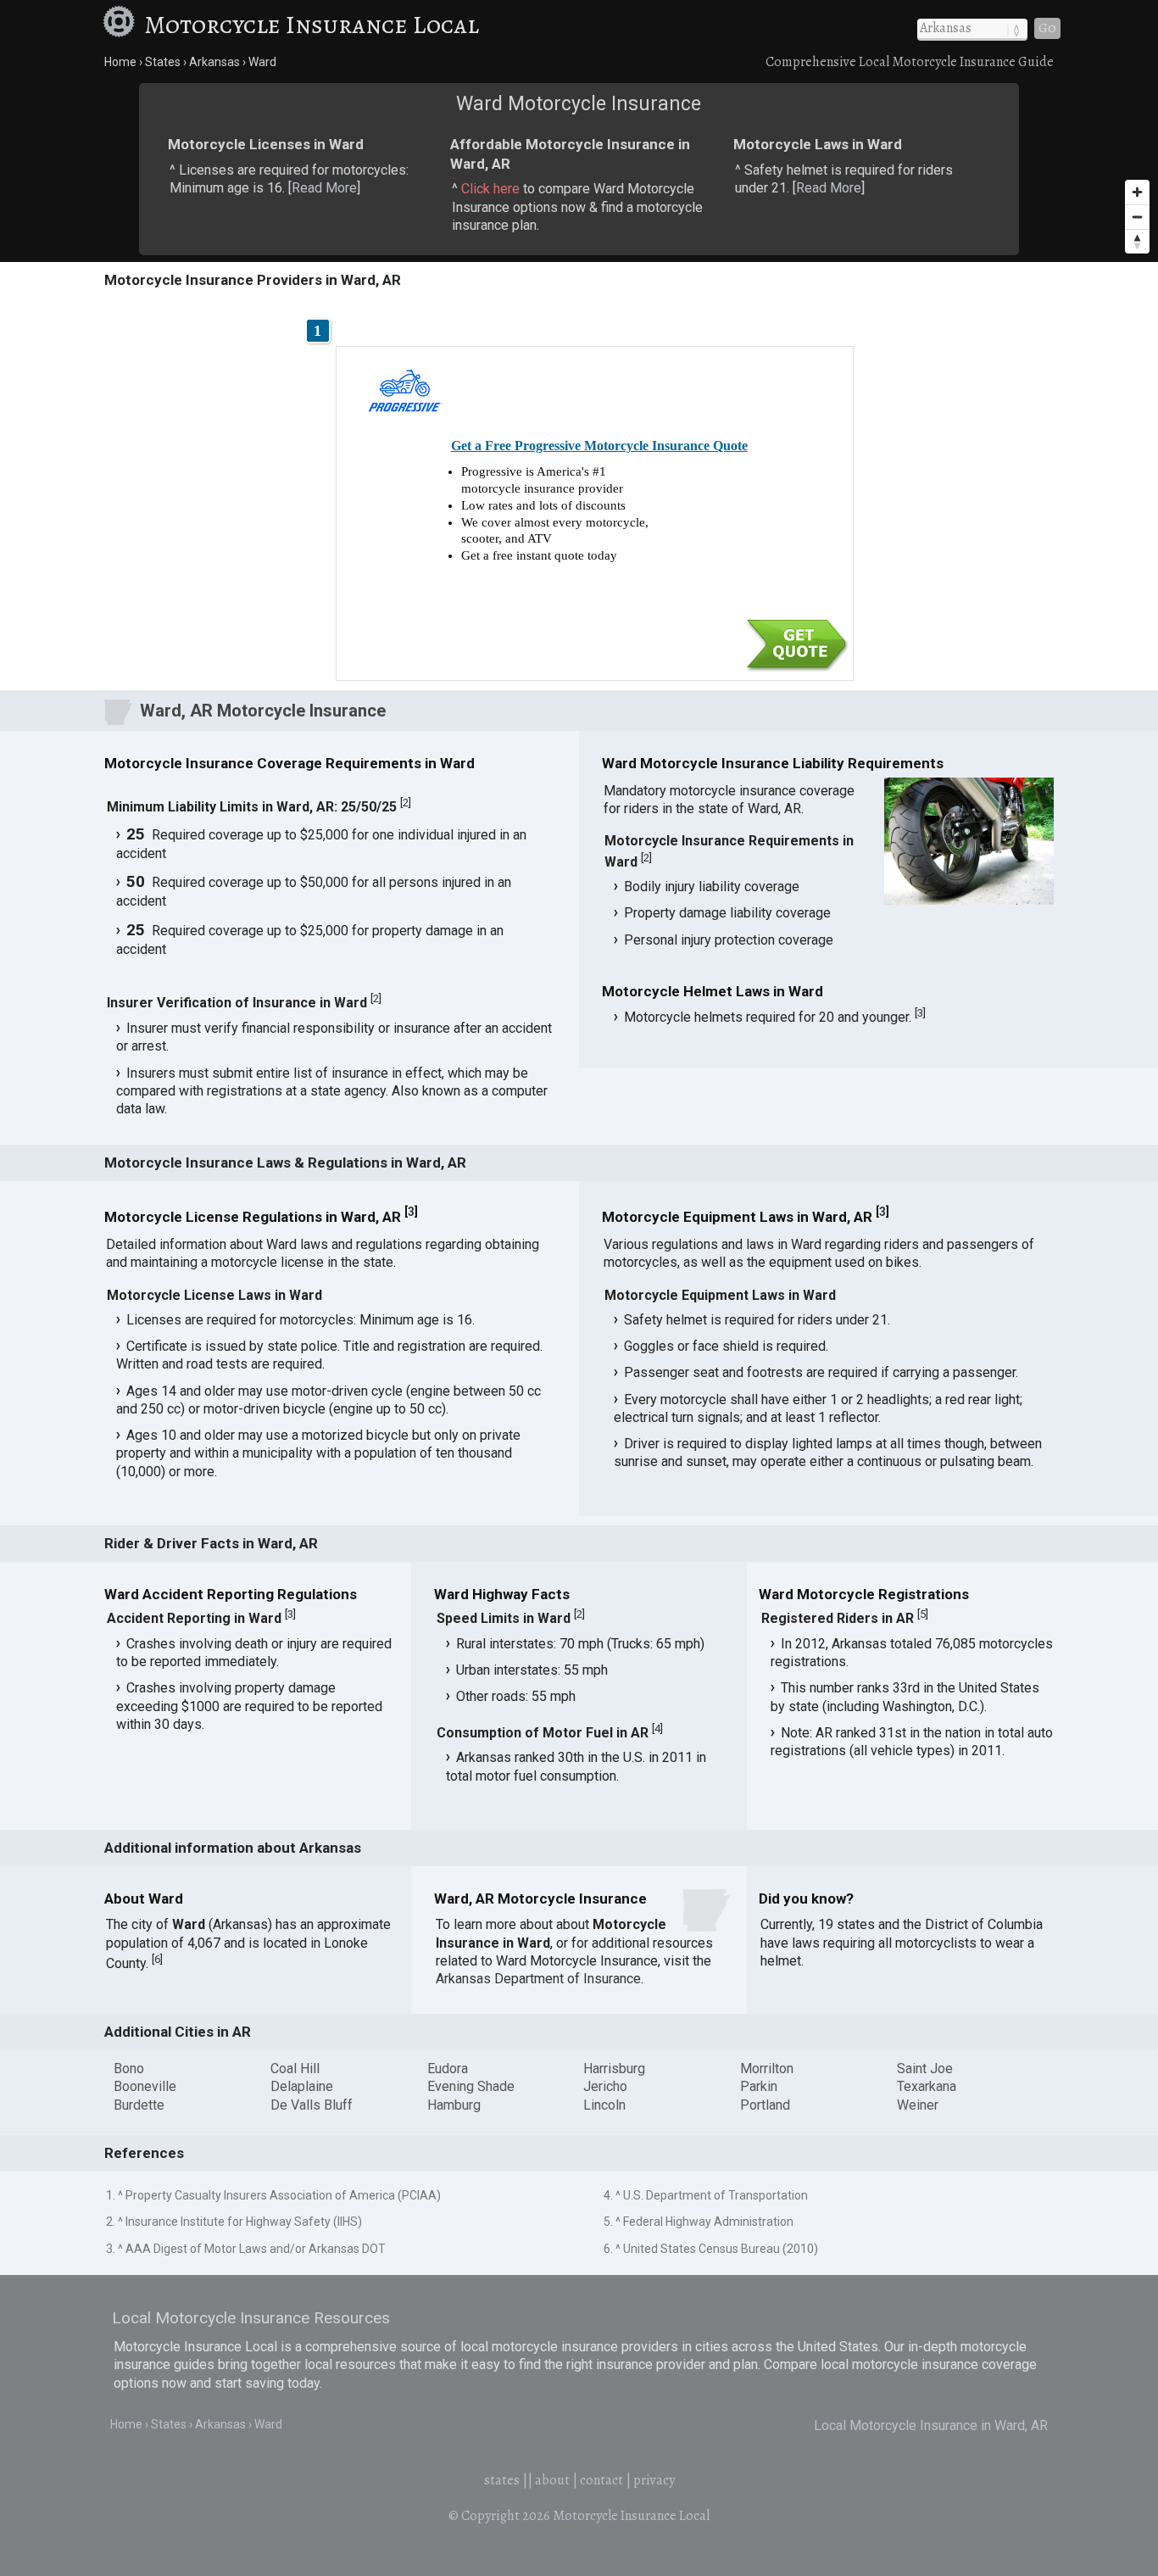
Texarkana (927, 2086)
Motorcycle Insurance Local (312, 25)
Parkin (759, 2086)
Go (1047, 28)
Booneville (145, 2086)
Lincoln (604, 2105)
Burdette (139, 2105)
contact (601, 2480)
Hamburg (454, 2105)
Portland (765, 2105)
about (552, 2480)
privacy (654, 2480)
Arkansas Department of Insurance (538, 1979)
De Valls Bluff (312, 2105)
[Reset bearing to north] (1137, 241)
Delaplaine (302, 2086)
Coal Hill (295, 2069)
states (502, 2480)
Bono (129, 2069)
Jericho (605, 2086)
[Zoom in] (1137, 192)
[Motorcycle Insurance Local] (121, 25)
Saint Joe (925, 2069)
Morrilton (767, 2069)
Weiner (918, 2105)
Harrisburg (614, 2069)
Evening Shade (471, 2086)
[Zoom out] (1137, 217)
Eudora (448, 2069)
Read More (324, 188)
